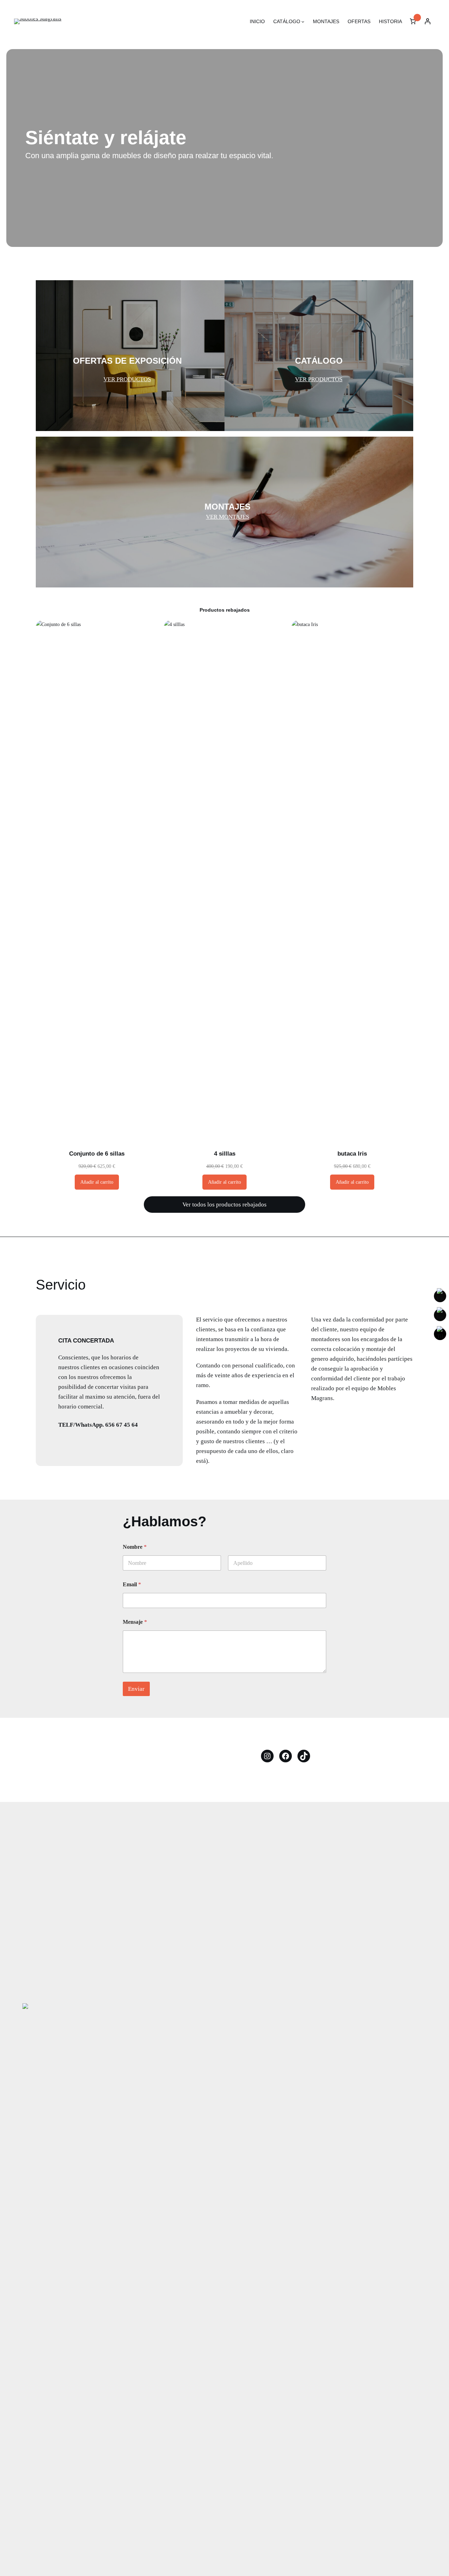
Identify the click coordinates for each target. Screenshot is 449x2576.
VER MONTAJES (227, 517)
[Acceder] (428, 21)
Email (132, 1584)
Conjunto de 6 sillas (97, 1154)
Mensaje (135, 1622)
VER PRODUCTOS (127, 379)
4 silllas (225, 1154)
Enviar (136, 1689)
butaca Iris (352, 1154)
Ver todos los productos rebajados (224, 1205)
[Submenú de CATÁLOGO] (303, 22)
